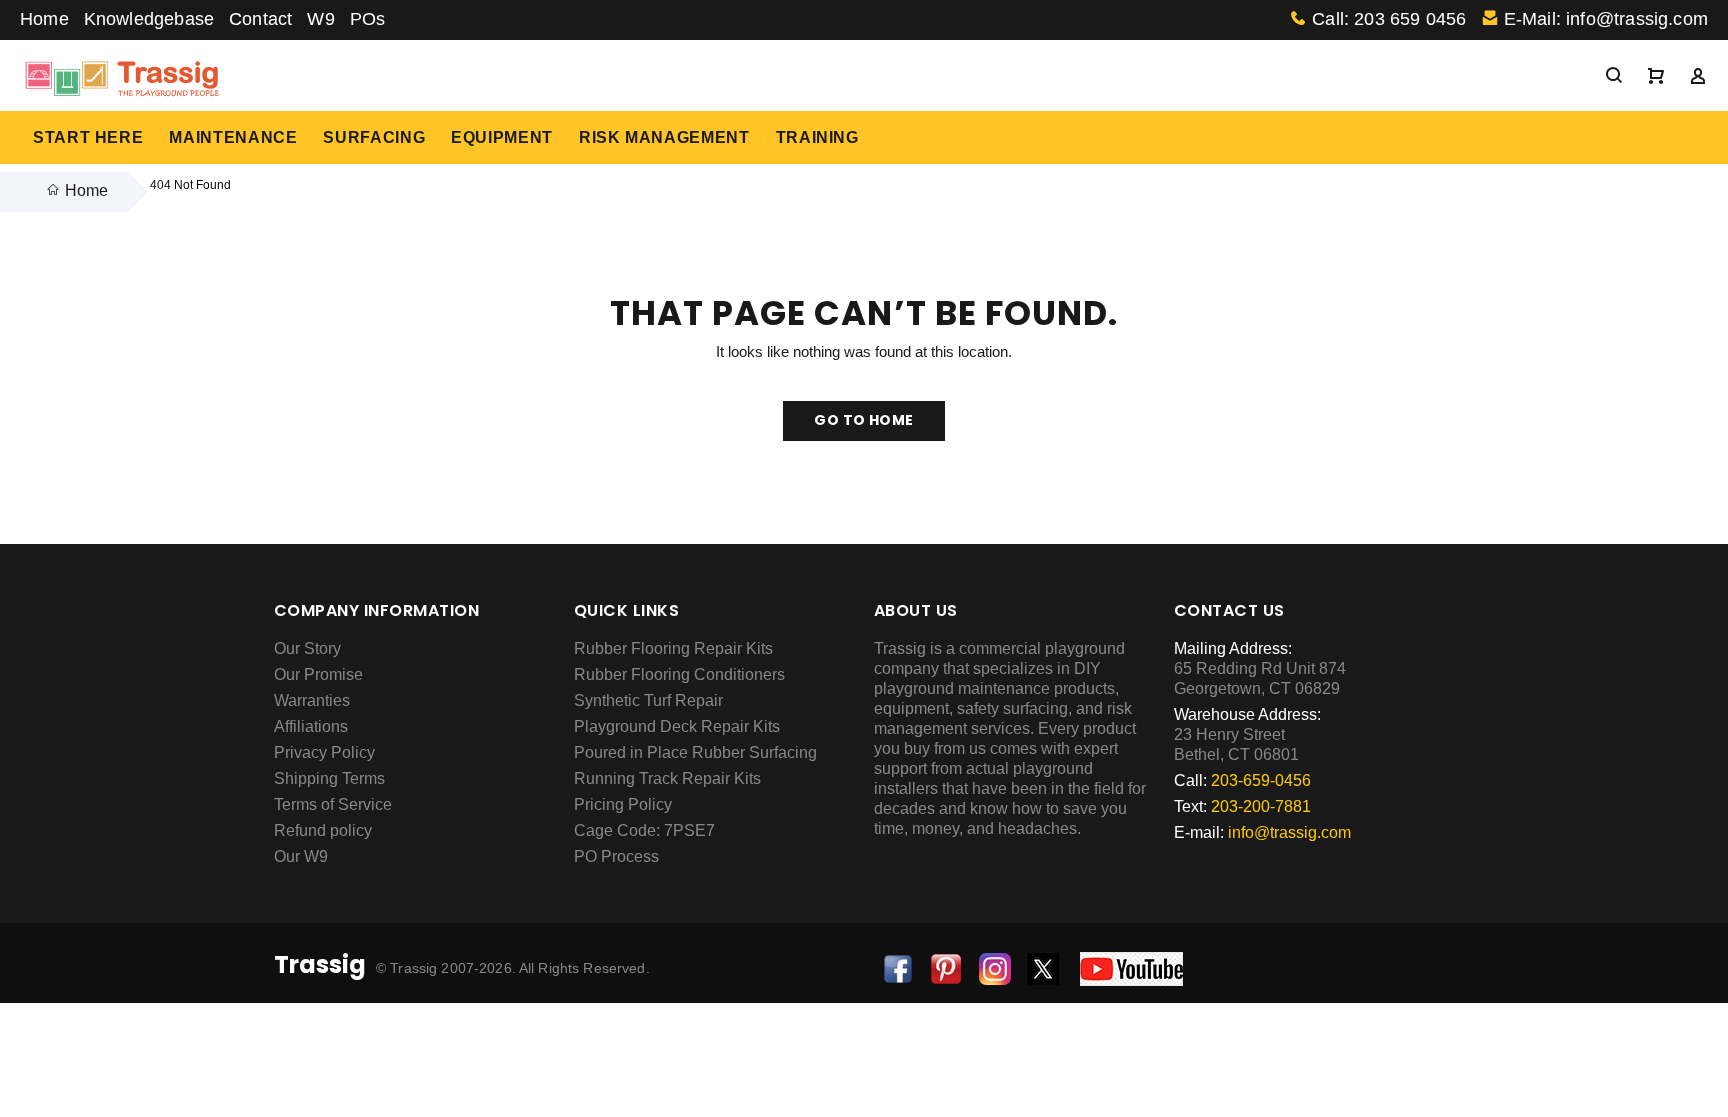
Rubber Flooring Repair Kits (673, 648)
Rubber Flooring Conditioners (679, 674)
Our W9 (301, 856)
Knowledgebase (149, 19)
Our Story (307, 648)
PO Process (616, 856)
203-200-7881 (1261, 806)
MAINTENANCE (233, 137)
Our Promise (318, 674)
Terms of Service (333, 804)
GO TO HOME (863, 420)
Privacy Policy (324, 752)
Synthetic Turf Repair (648, 700)
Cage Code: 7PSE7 (644, 830)
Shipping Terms (329, 778)
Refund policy (323, 830)
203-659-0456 (1261, 780)
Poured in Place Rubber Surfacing (695, 752)
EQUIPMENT (502, 137)
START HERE (88, 137)
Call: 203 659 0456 (1389, 19)
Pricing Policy (623, 804)
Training (817, 137)
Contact (260, 19)
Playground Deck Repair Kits (677, 726)
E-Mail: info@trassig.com (1606, 19)
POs (368, 19)
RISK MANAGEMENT (664, 137)
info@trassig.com (1289, 832)
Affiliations (311, 726)
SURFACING (374, 137)
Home (44, 19)
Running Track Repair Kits (667, 778)
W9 (320, 19)
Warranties (312, 700)
